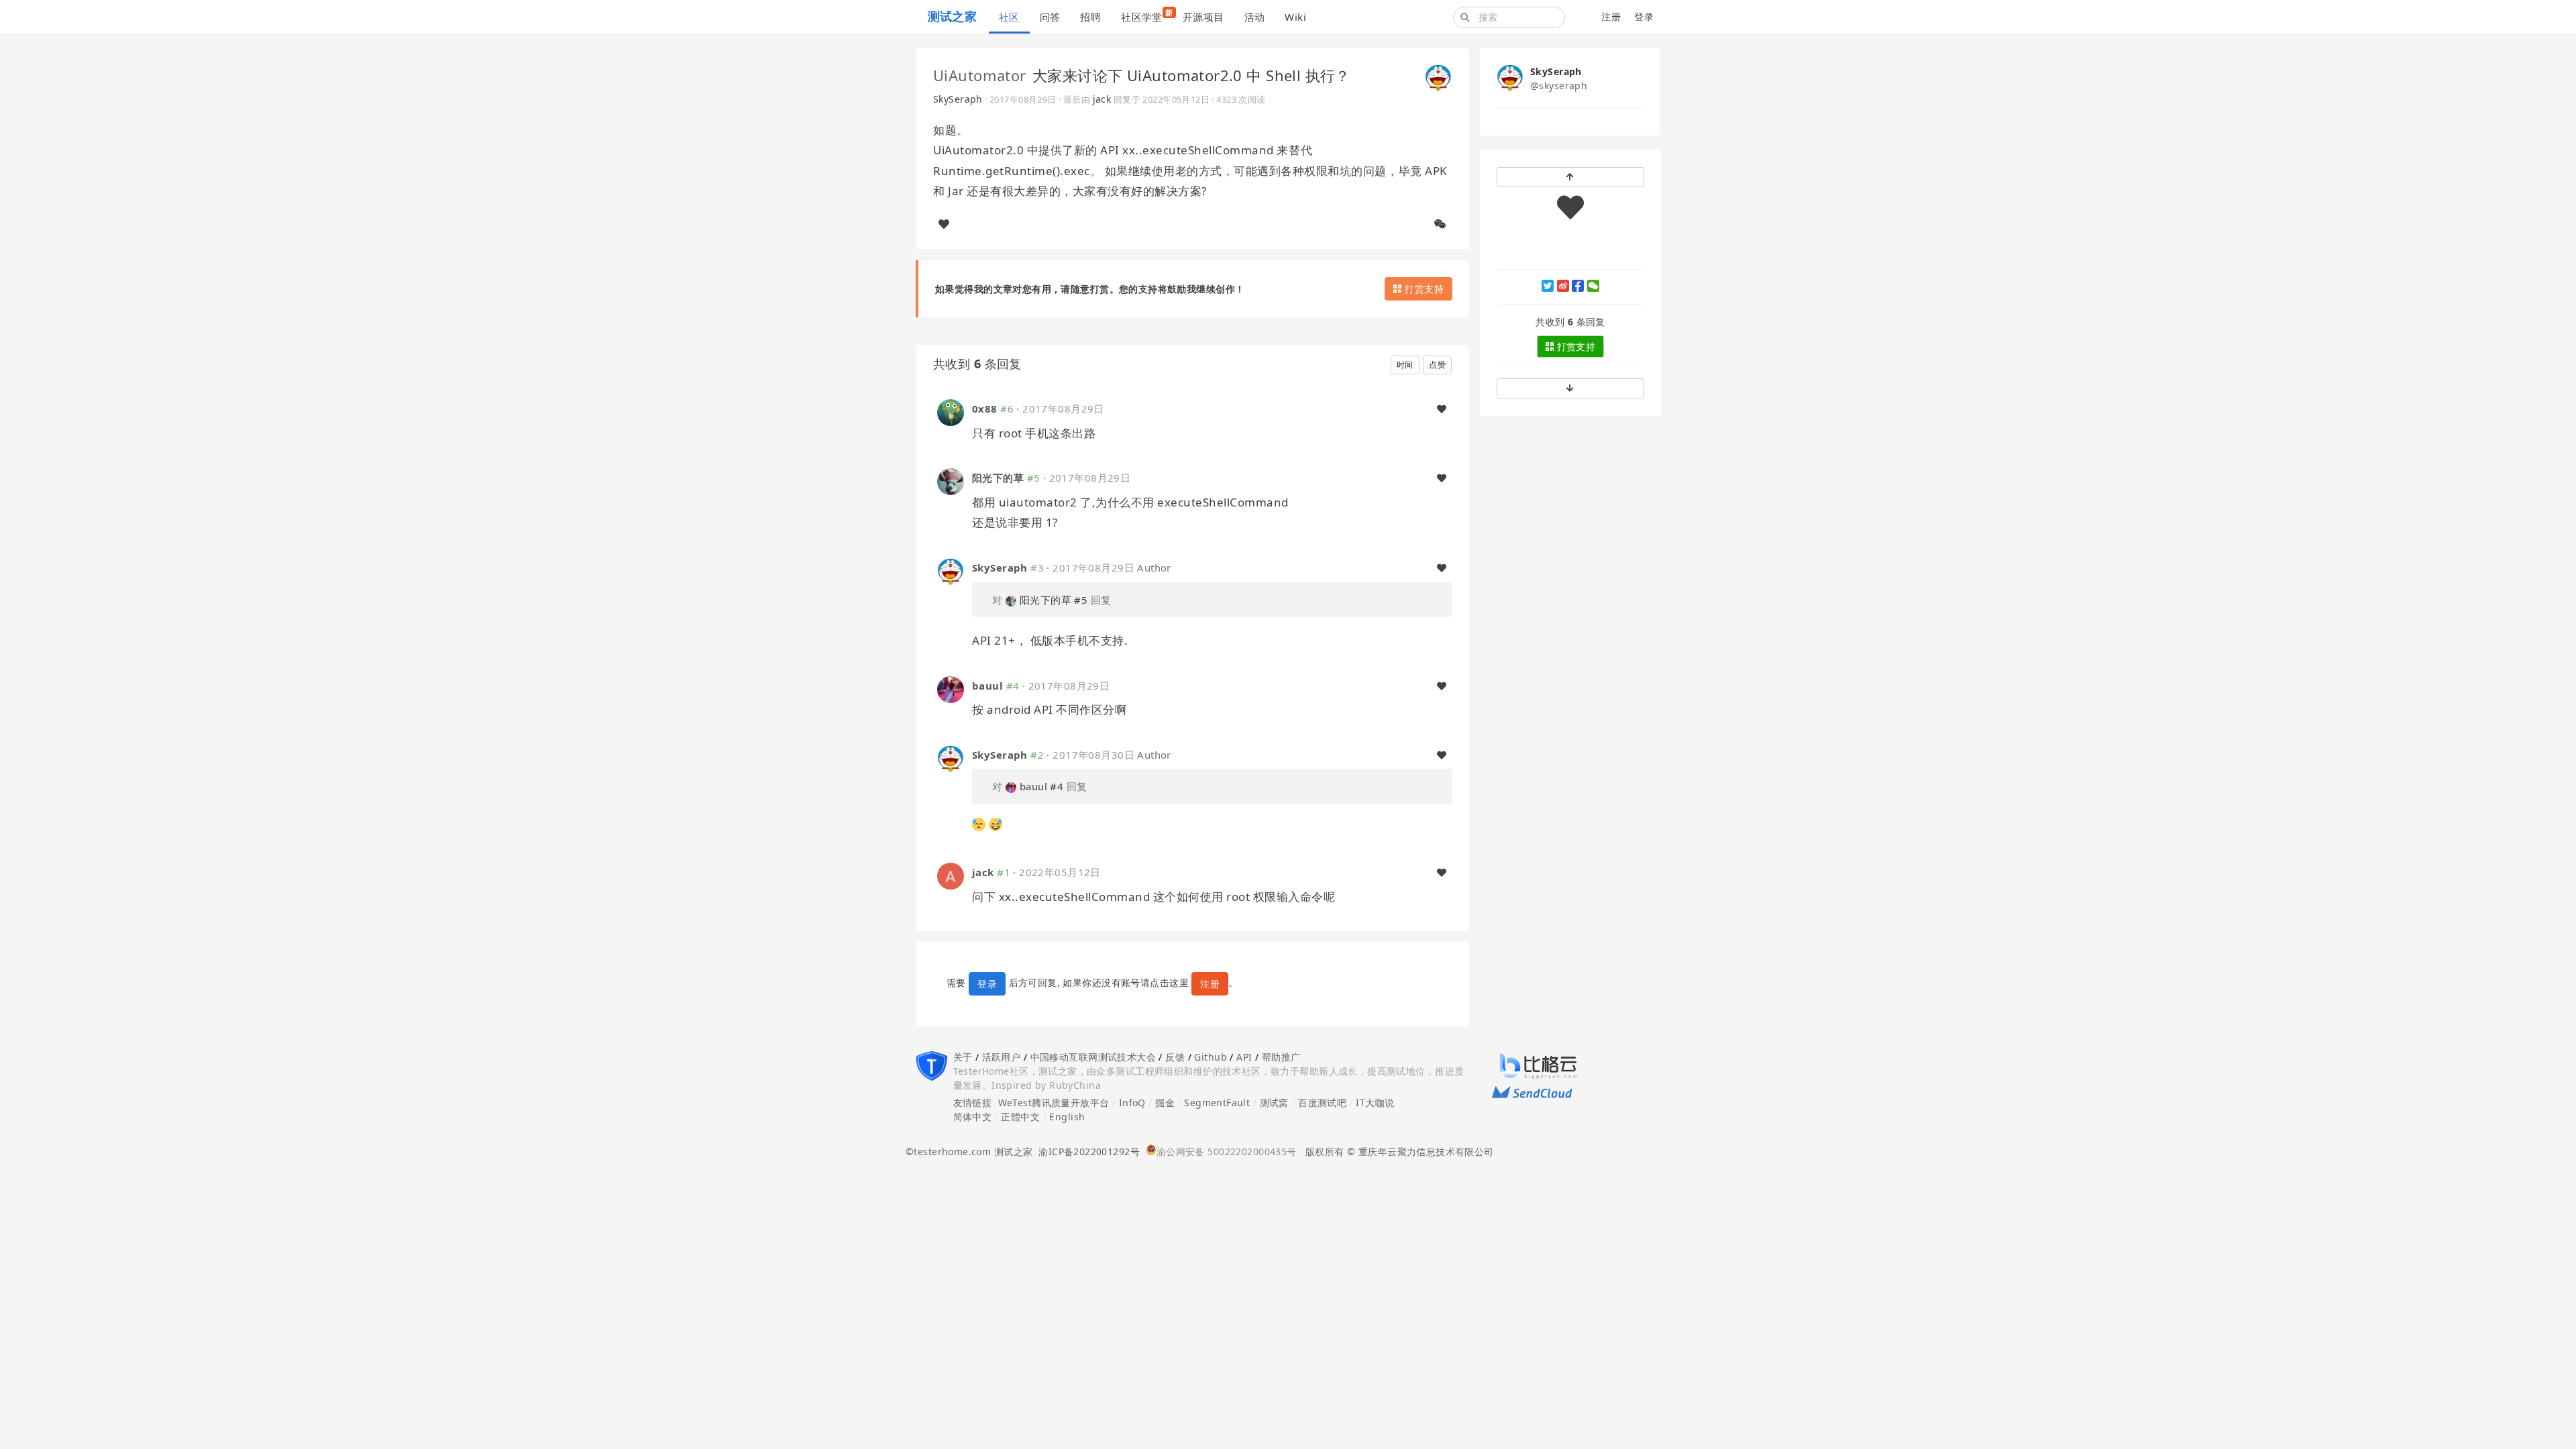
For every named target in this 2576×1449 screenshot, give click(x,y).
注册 (1611, 16)
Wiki (1295, 17)
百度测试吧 (1322, 1103)
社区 (1009, 17)
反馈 (1175, 1057)
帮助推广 (1281, 1057)
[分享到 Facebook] (1578, 286)
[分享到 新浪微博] (1563, 286)
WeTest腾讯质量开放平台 (1054, 1103)
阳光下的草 (998, 478)
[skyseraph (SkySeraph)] (1438, 76)
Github (1211, 1057)
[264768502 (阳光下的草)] (951, 481)
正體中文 (1020, 1117)
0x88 (985, 409)
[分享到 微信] (1593, 286)
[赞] (944, 224)
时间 (1405, 365)
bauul (987, 686)
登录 (1644, 16)
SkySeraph (958, 99)
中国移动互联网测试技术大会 (1093, 1057)
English (1067, 1117)
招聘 (1090, 17)
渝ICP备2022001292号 (1086, 1151)
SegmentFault (1217, 1103)
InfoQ (1132, 1103)
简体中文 (973, 1117)
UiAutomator (980, 75)
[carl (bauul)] (951, 688)
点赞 (1437, 365)
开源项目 (1203, 17)
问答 (1050, 17)
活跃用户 (1002, 1057)
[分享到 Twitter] (1548, 286)
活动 (1255, 17)
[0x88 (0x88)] (951, 412)
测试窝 (1274, 1103)
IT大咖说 (1375, 1103)
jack (1102, 99)
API (1244, 1057)
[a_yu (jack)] (951, 875)
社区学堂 (1147, 15)
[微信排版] (1440, 224)
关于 (963, 1057)
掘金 (1165, 1103)
